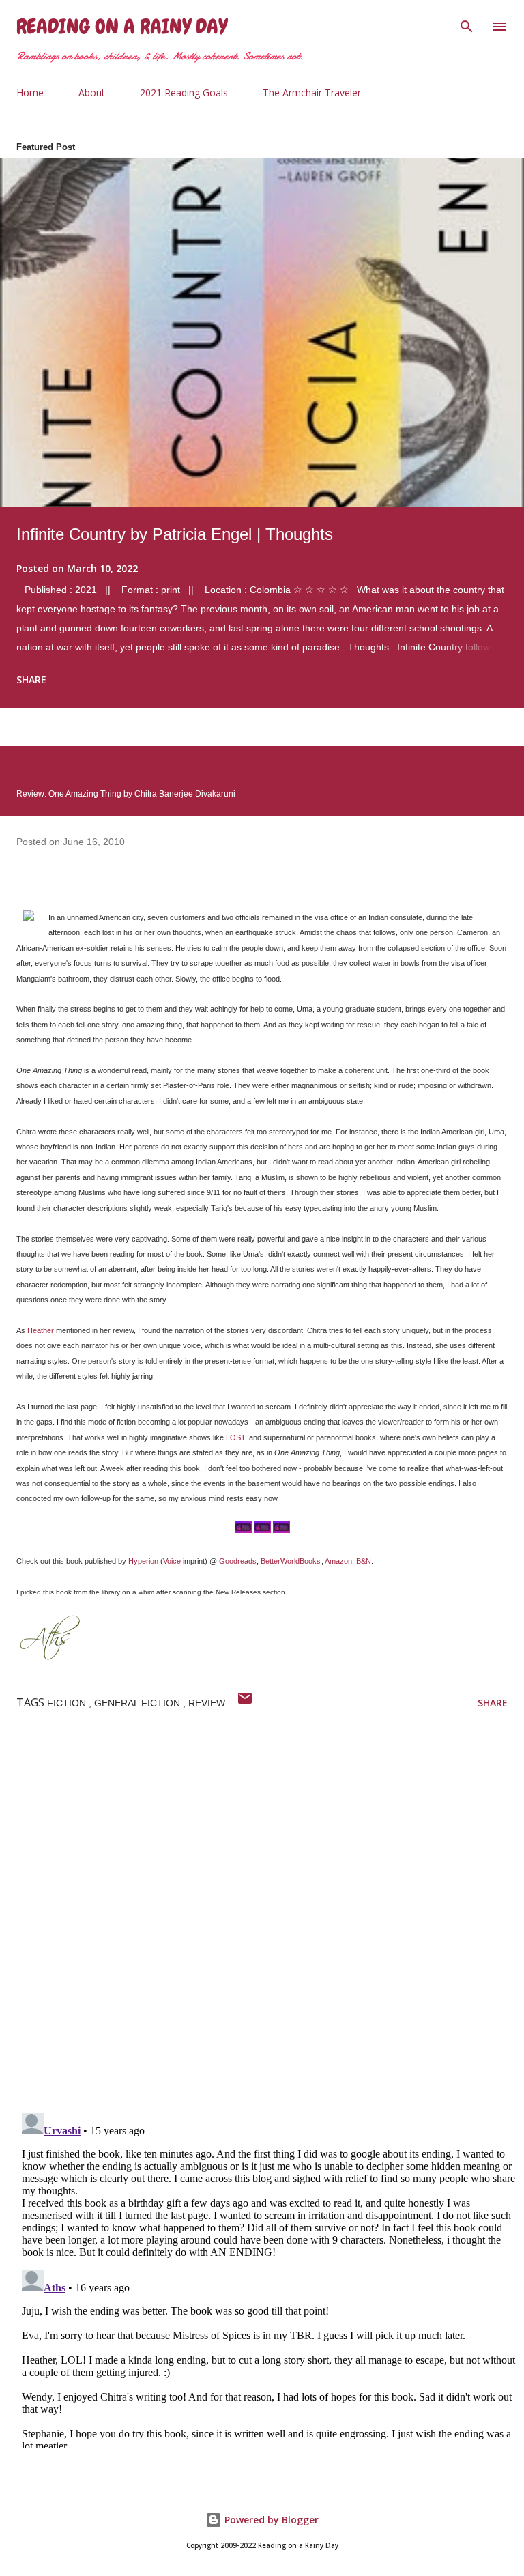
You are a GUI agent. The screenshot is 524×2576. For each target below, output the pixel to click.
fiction (68, 1703)
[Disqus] (270, 1924)
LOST (235, 1437)
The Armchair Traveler (312, 92)
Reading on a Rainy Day (122, 27)
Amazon (338, 1561)
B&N (364, 1561)
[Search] (467, 25)
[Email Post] (245, 1703)
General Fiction (139, 1703)
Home (30, 92)
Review (207, 1703)
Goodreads (238, 1561)
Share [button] (31, 679)
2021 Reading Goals (184, 92)
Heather (41, 1330)
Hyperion (143, 1561)
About (92, 92)
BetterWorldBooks (291, 1561)
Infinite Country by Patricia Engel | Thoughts (175, 534)
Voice (172, 1561)
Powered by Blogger (270, 2520)
